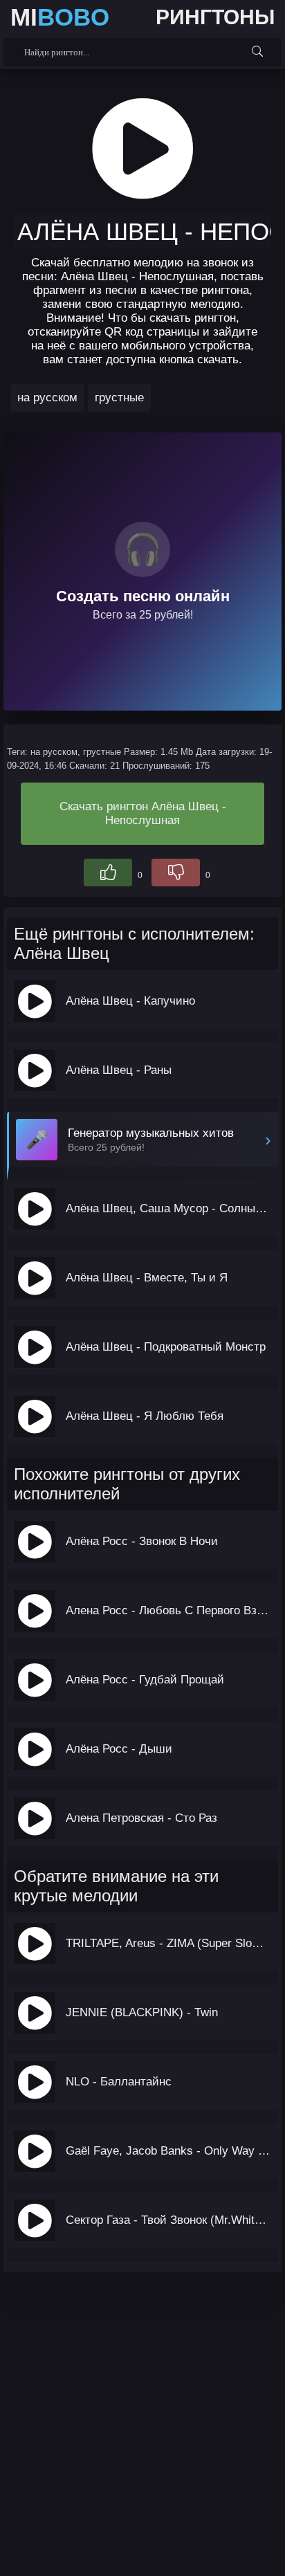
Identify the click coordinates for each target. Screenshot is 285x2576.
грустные (119, 398)
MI (60, 17)
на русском (47, 398)
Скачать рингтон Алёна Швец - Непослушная (143, 813)
